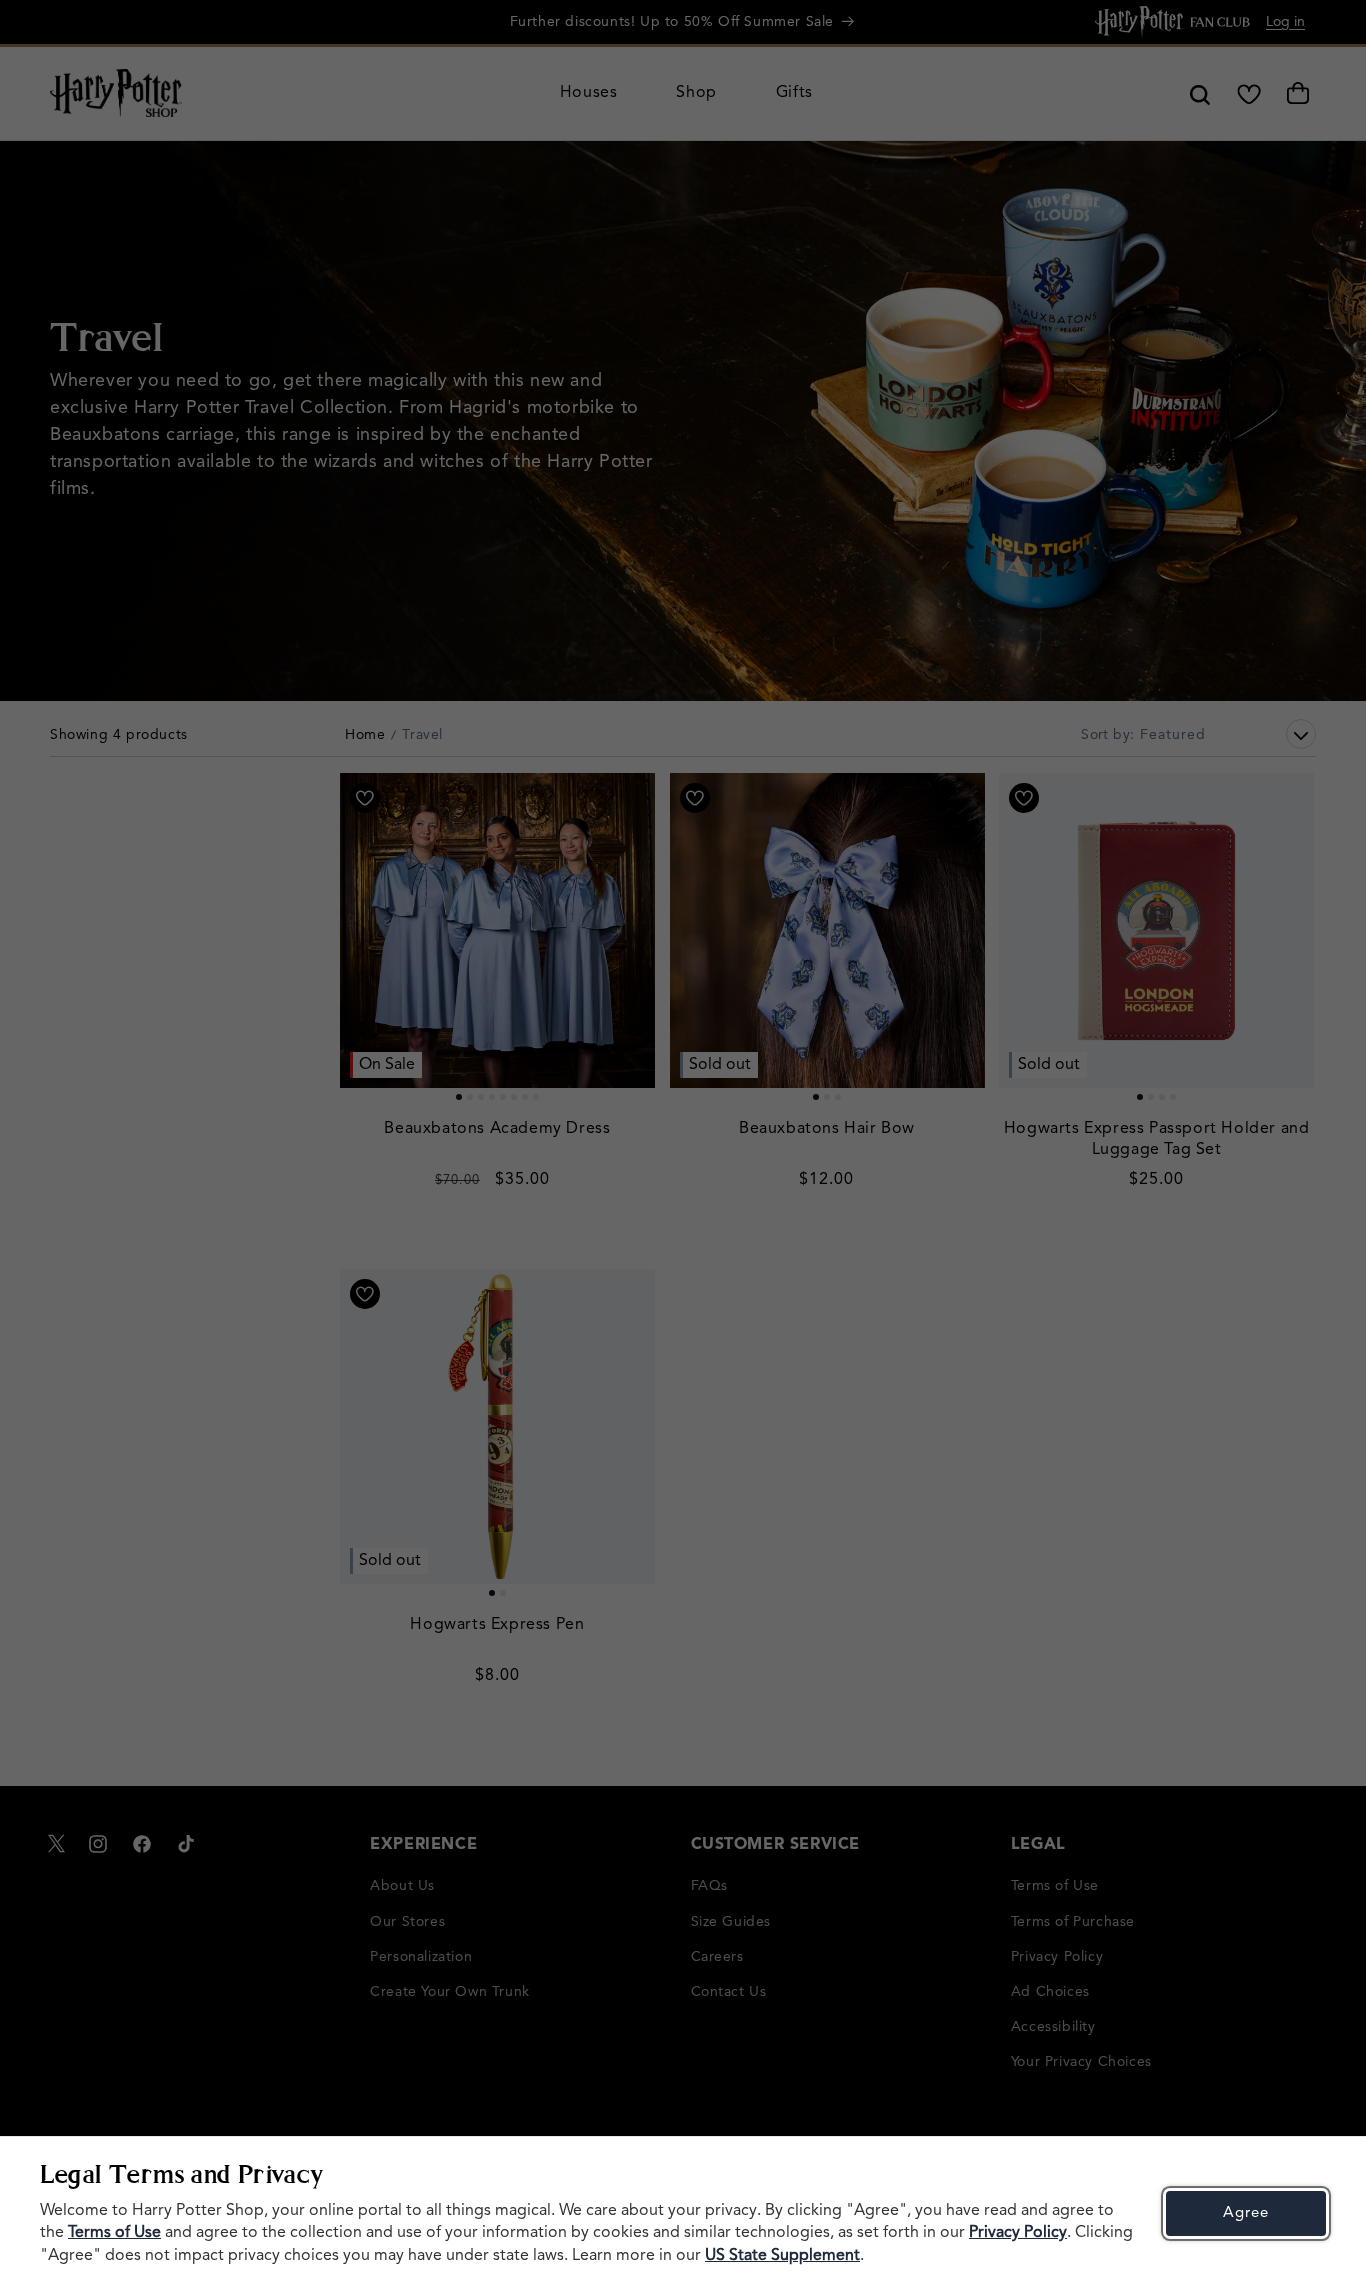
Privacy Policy (1018, 2233)
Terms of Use (114, 2233)
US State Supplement (782, 2256)
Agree (1246, 2213)
